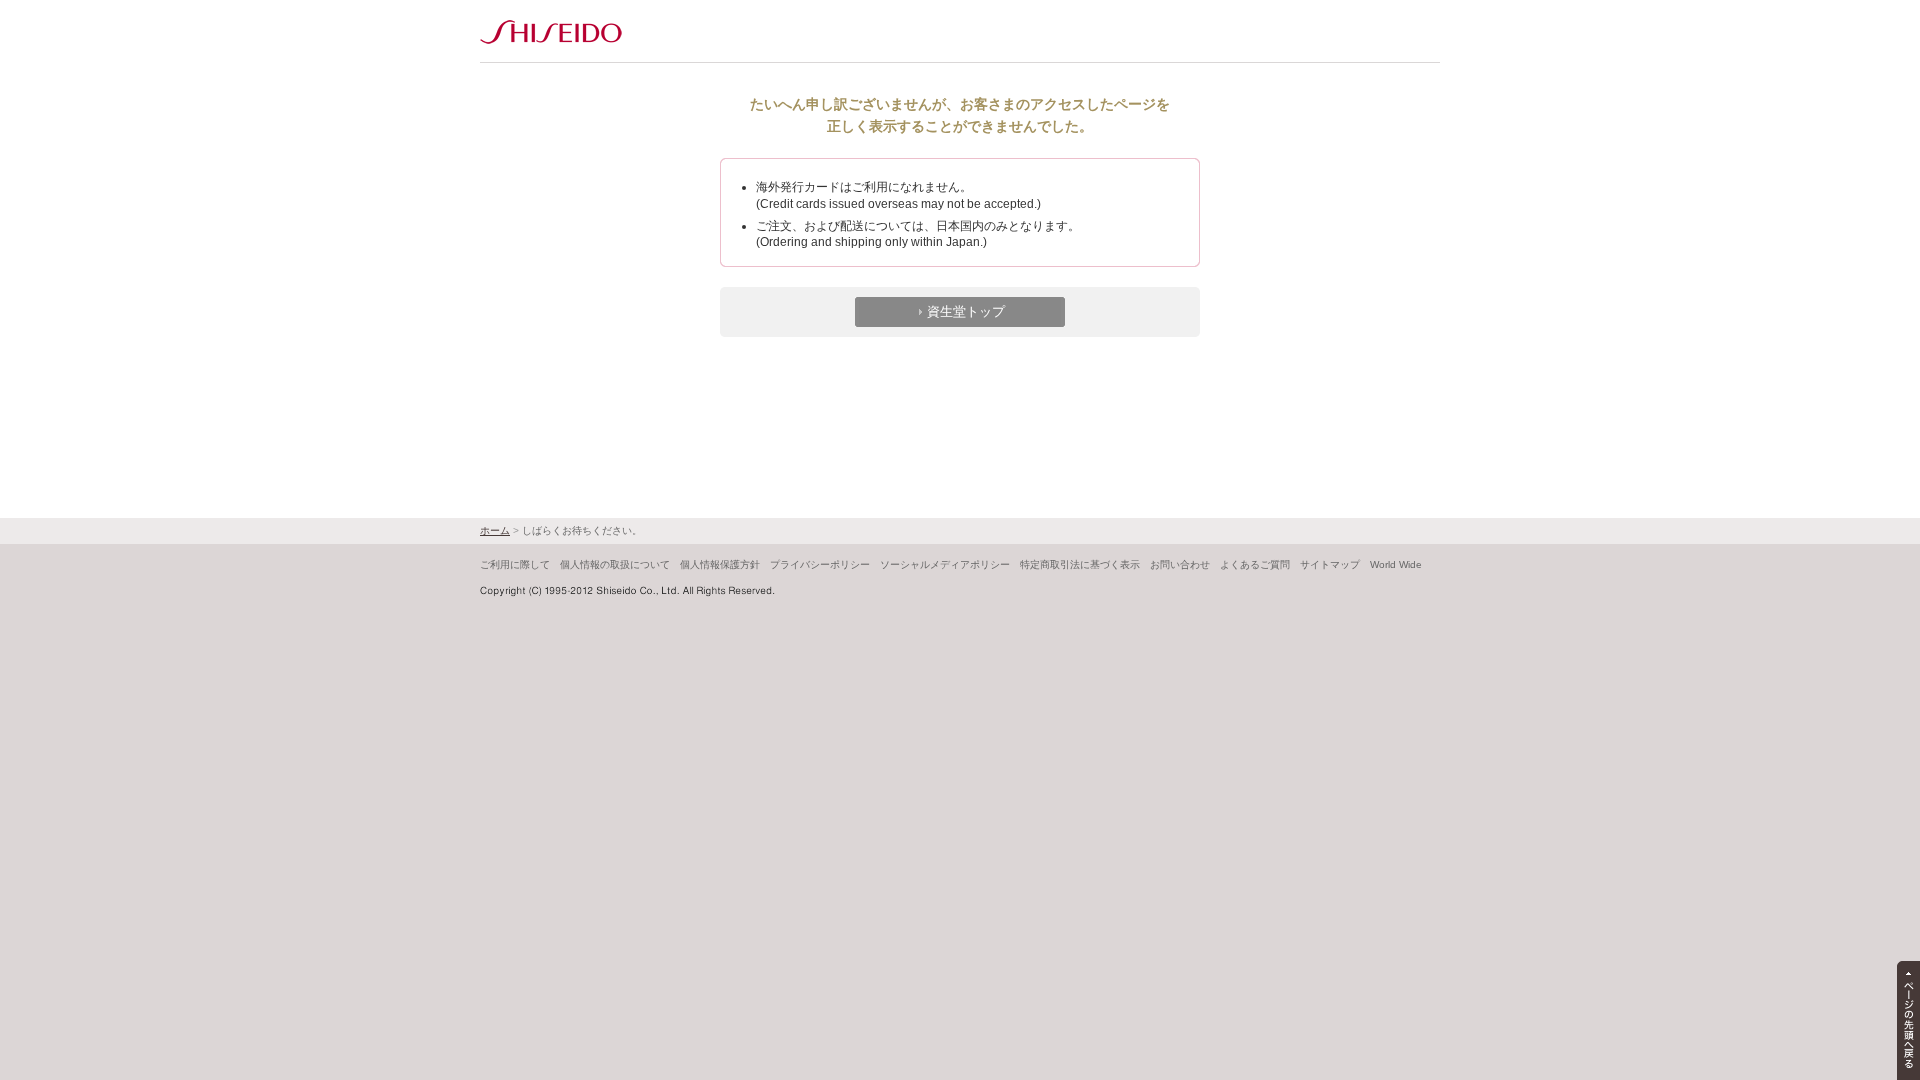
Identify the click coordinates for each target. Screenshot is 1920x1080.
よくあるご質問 (1255, 564)
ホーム (495, 530)
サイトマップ (1330, 564)
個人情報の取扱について (615, 564)
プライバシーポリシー (820, 564)
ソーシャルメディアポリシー (945, 564)
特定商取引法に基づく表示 (1080, 564)
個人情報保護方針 (720, 564)
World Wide (1396, 564)
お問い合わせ (1180, 564)
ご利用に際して (515, 564)
